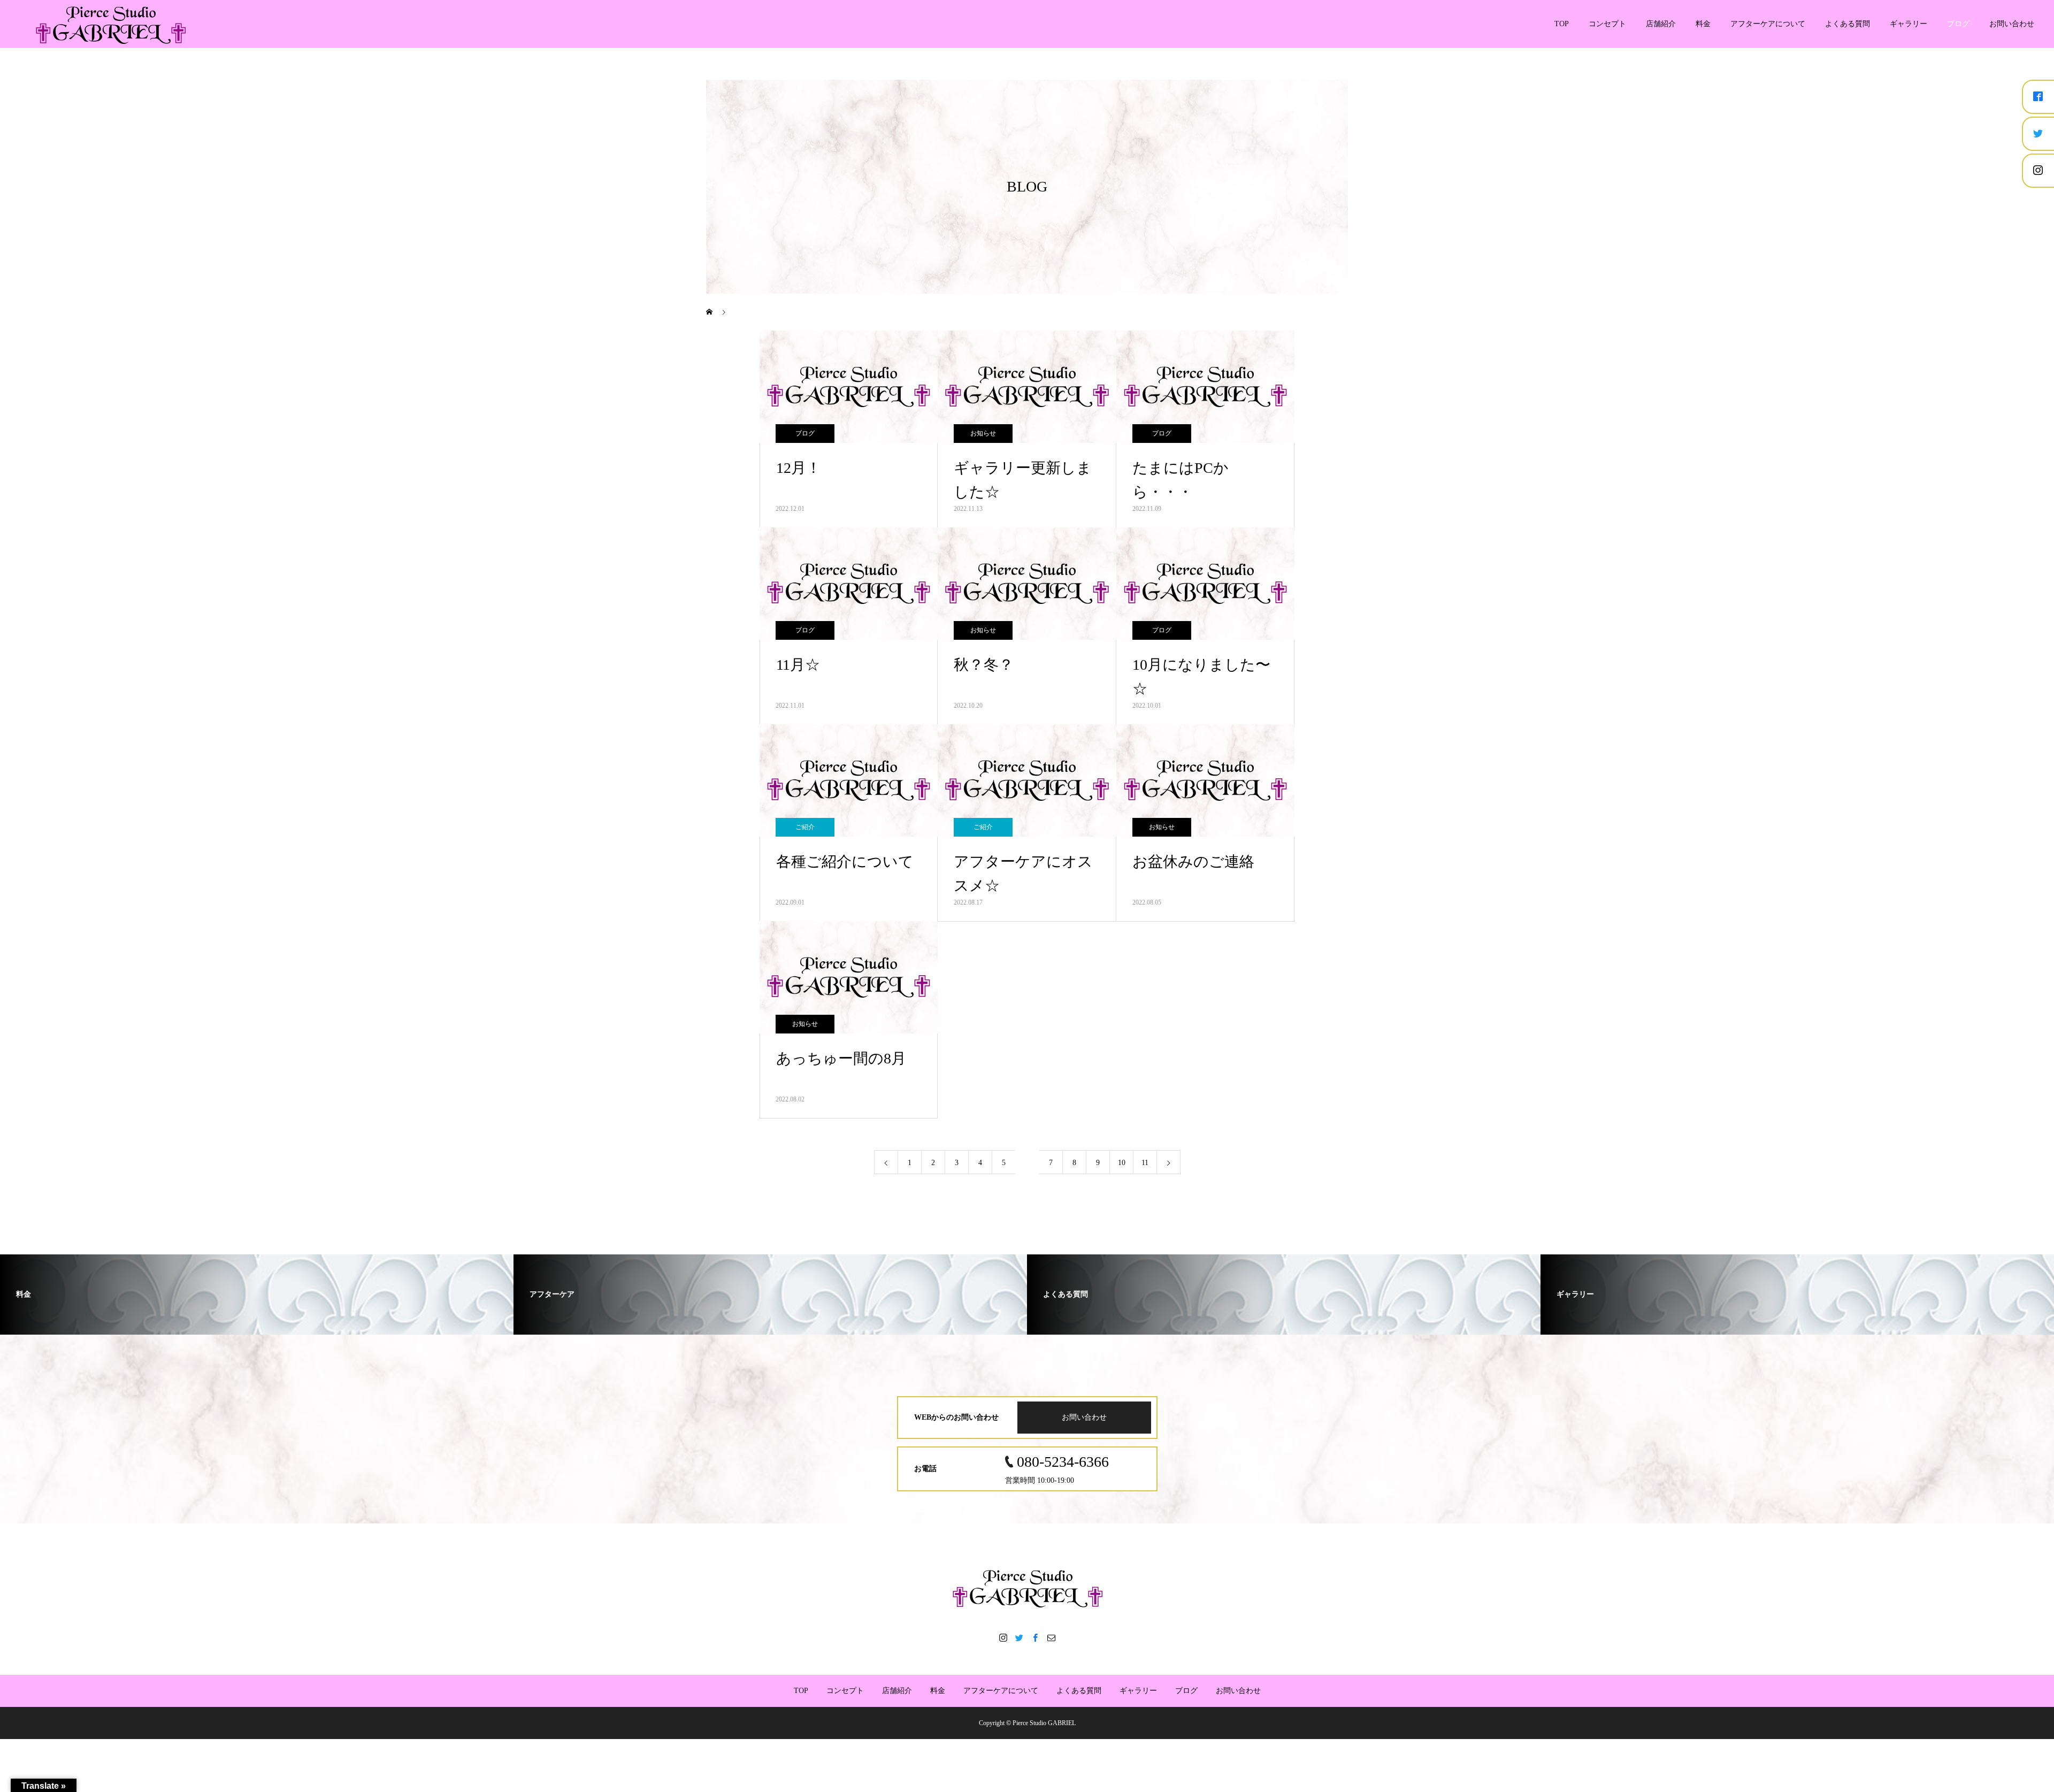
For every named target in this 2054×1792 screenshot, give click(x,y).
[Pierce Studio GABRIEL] (1027, 1588)
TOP (1562, 24)
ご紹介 (805, 827)
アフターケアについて (1768, 24)
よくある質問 (1848, 24)
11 (1145, 1163)
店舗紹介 (1661, 24)
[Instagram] (1003, 1637)
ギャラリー (1909, 24)
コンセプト (1607, 24)
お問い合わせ (2012, 24)
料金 (1703, 24)
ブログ (1958, 24)
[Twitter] (1019, 1637)
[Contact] (1051, 1637)
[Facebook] (1035, 1637)
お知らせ (983, 433)
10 (1122, 1163)
